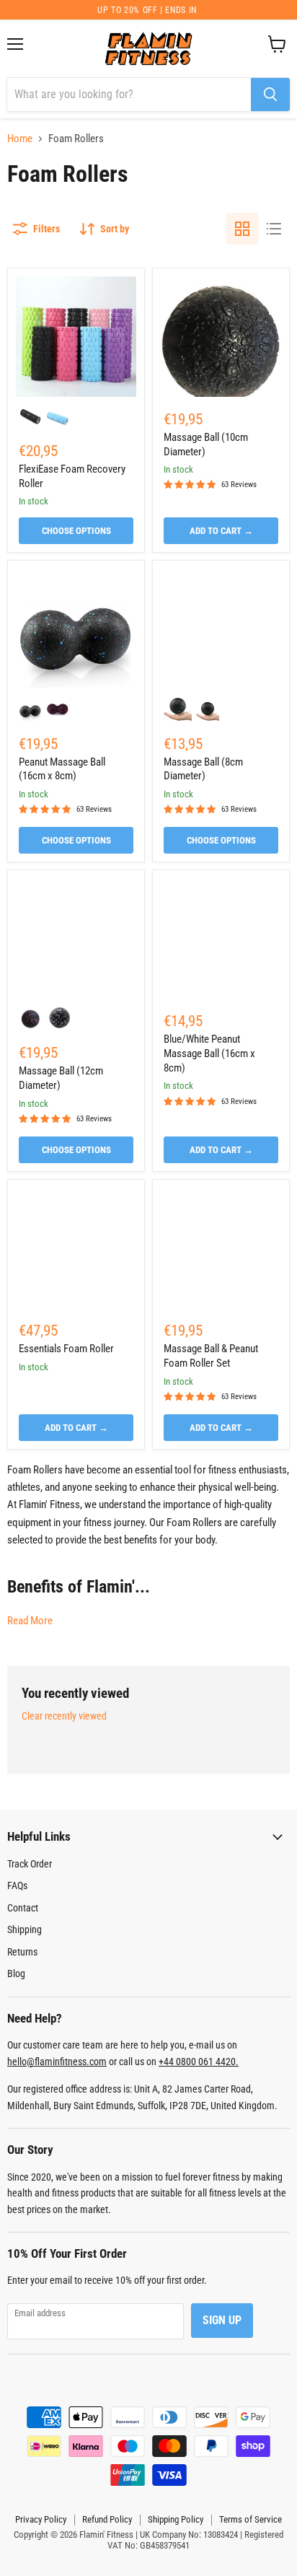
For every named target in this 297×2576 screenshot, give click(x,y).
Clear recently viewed (64, 1716)
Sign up (222, 2320)
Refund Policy (107, 2519)
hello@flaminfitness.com (57, 2062)
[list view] (274, 229)
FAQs (17, 1885)
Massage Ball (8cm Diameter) (203, 769)
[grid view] (242, 229)
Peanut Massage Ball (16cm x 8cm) (62, 769)
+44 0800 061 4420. (199, 2062)
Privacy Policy (41, 2519)
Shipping (25, 1929)
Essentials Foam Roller (66, 1349)
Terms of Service (251, 2519)
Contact (23, 1908)
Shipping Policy (176, 2519)
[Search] (270, 95)
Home (20, 139)
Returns (22, 1952)
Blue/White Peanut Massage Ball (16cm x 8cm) (209, 1053)
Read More (30, 1621)
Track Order (30, 1864)
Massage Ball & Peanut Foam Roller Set (211, 1356)
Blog (16, 1973)
